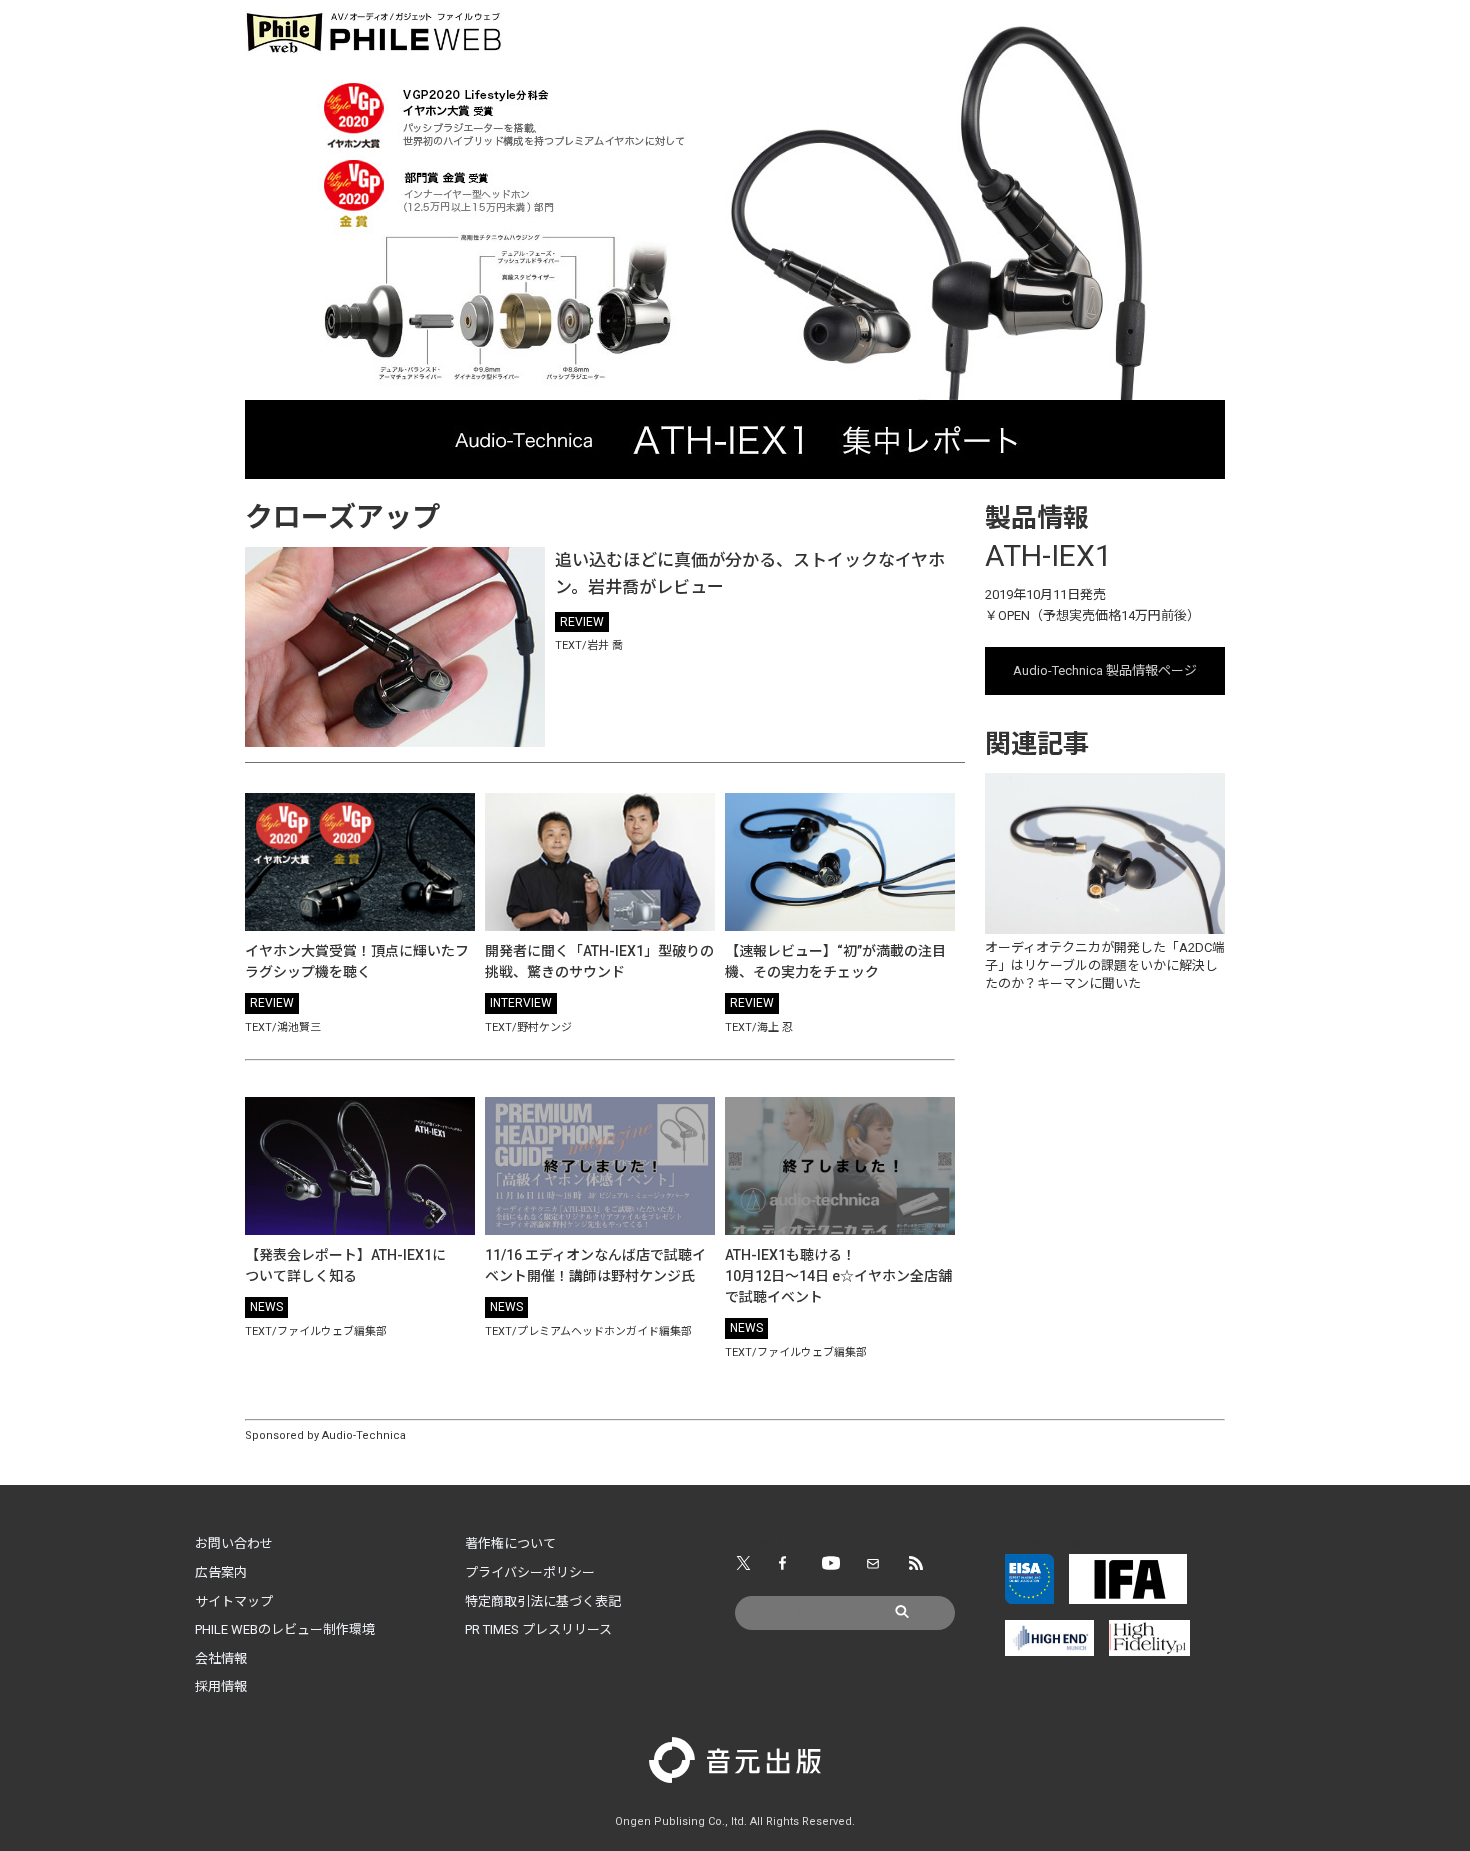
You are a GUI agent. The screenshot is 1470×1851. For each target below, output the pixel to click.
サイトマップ (234, 1601)
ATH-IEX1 (1048, 555)
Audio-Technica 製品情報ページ (1105, 670)
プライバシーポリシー (530, 1572)
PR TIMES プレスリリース (538, 1629)
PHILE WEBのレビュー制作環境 (285, 1629)
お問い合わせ (234, 1543)
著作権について (510, 1543)
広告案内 (221, 1572)
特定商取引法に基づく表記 (543, 1601)
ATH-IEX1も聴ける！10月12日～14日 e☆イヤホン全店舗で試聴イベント (838, 1276)
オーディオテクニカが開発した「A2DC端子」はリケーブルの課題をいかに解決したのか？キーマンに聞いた (1105, 965)
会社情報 (221, 1658)
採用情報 (221, 1686)
